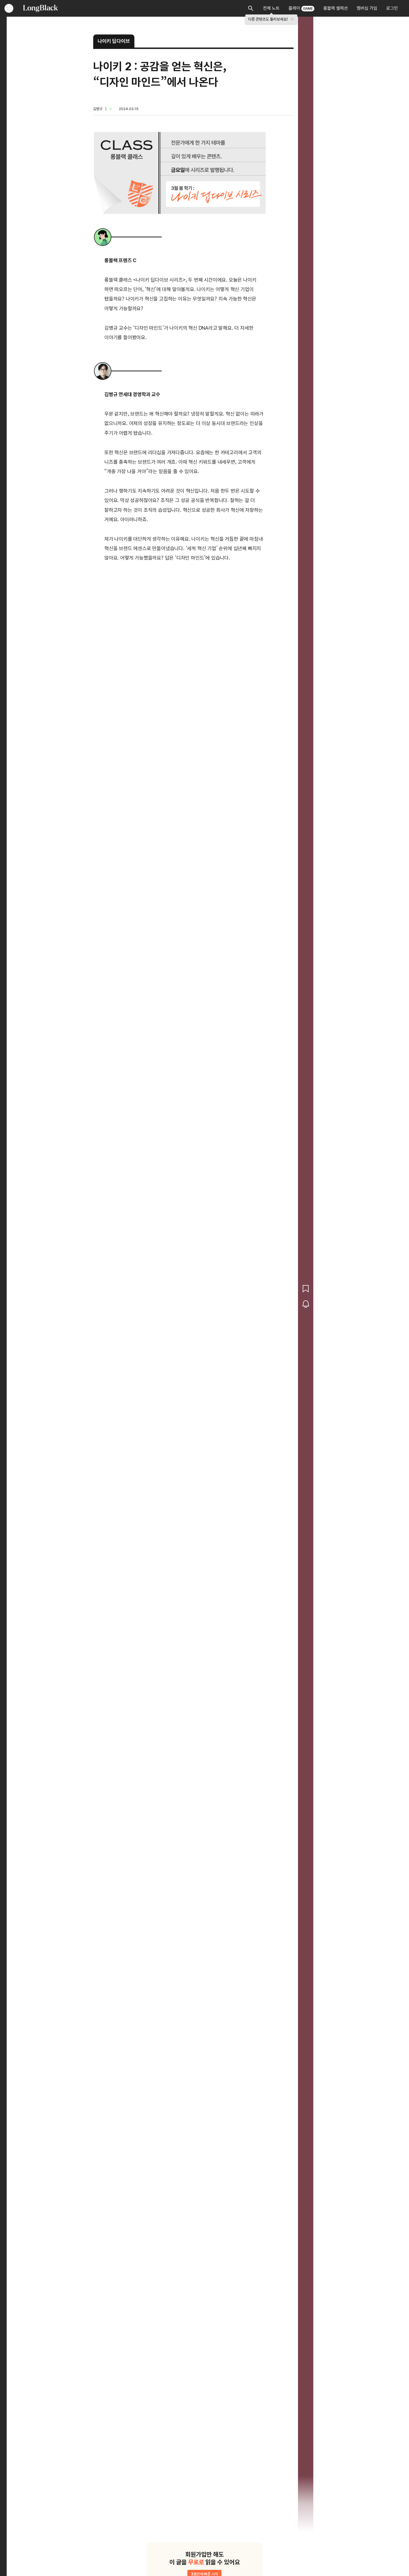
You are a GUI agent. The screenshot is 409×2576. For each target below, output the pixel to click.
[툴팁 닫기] (292, 19)
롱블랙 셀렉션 (336, 8)
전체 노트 (271, 8)
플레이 (301, 8)
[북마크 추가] (306, 1289)
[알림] (306, 1304)
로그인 (392, 8)
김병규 (98, 109)
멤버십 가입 (367, 8)
